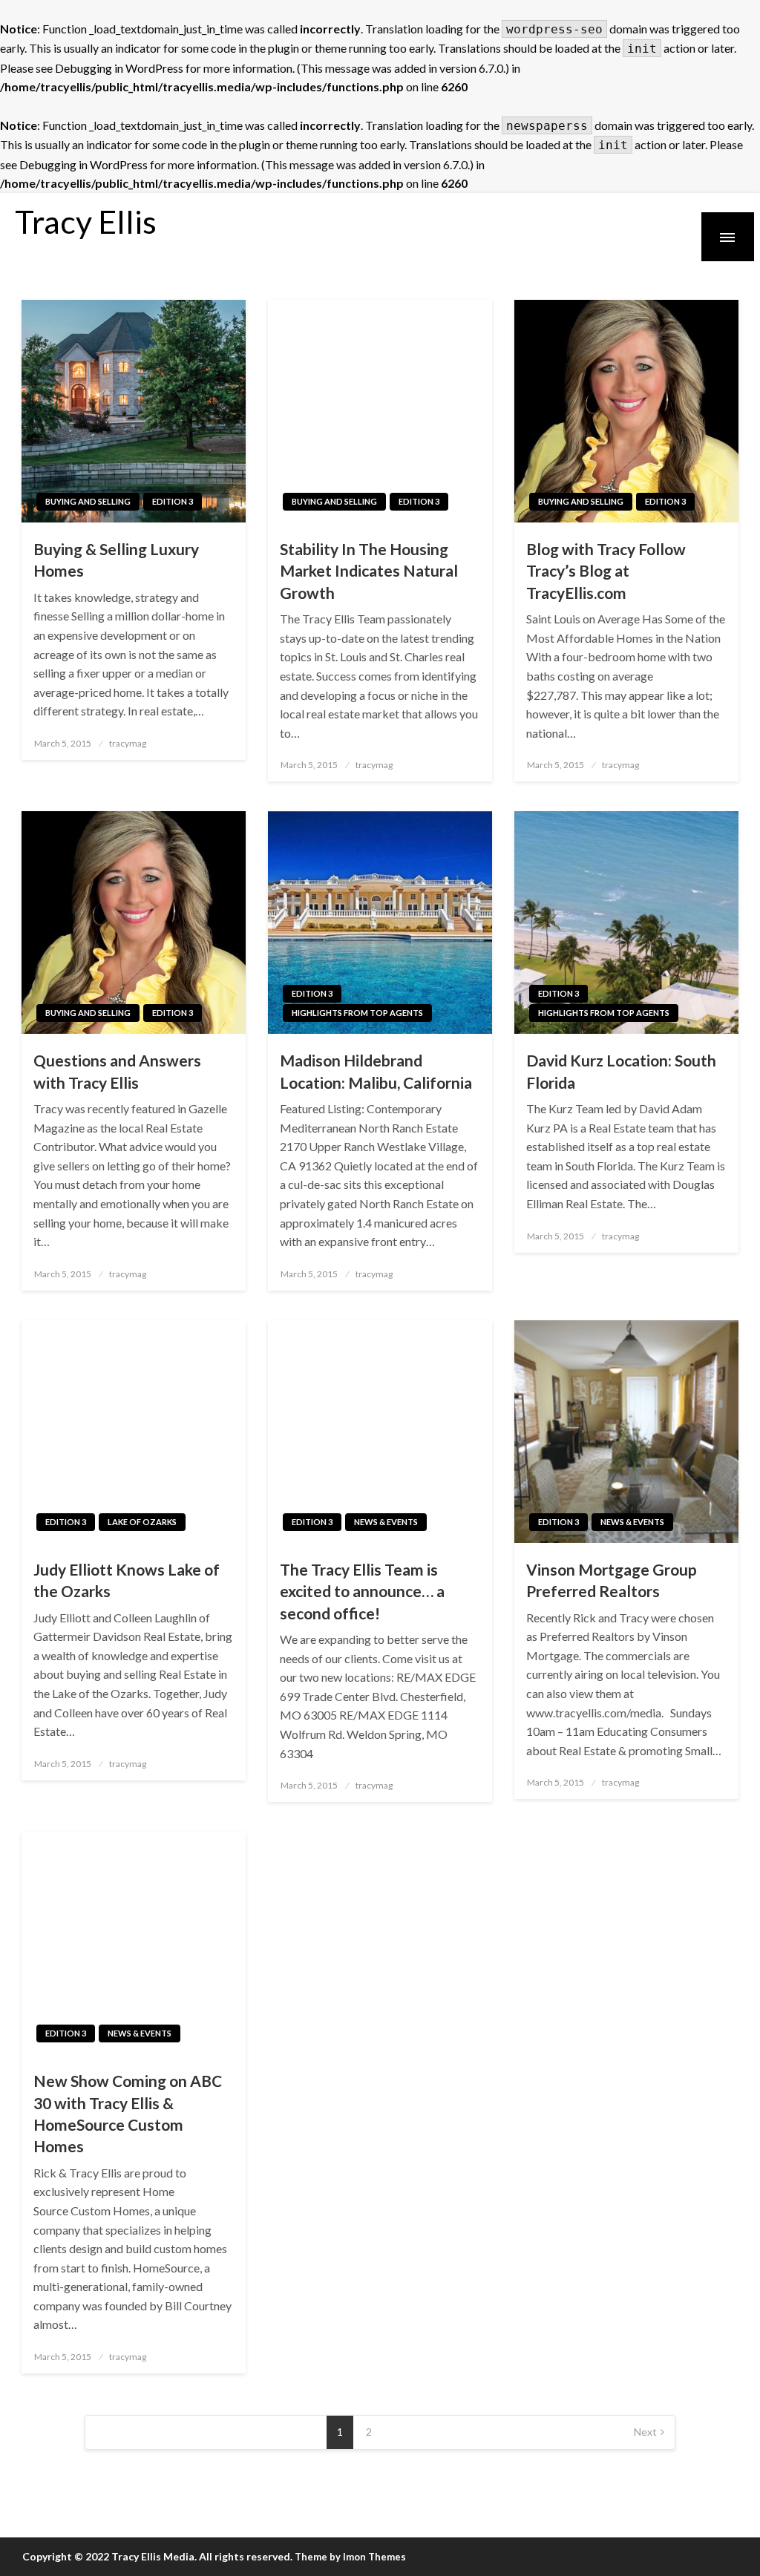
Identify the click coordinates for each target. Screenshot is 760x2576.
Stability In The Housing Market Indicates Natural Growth (369, 571)
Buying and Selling (88, 501)
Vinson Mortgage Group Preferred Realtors (612, 1580)
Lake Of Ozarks (142, 1522)
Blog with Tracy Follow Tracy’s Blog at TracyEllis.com (606, 571)
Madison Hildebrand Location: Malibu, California (376, 1071)
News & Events (386, 1522)
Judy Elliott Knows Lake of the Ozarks (127, 1580)
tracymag (128, 743)
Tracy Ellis (86, 221)
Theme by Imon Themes (350, 2557)
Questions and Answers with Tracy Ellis (117, 1071)
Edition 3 (173, 501)
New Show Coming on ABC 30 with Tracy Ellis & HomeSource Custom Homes (128, 2113)
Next (645, 2432)
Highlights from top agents (357, 1013)
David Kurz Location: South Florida (621, 1071)
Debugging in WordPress (119, 68)
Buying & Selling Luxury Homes (116, 560)
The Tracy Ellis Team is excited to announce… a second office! (362, 1591)
